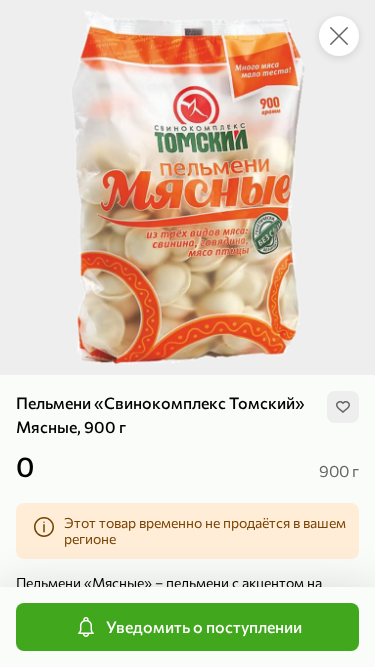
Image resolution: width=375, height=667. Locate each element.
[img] (343, 407)
